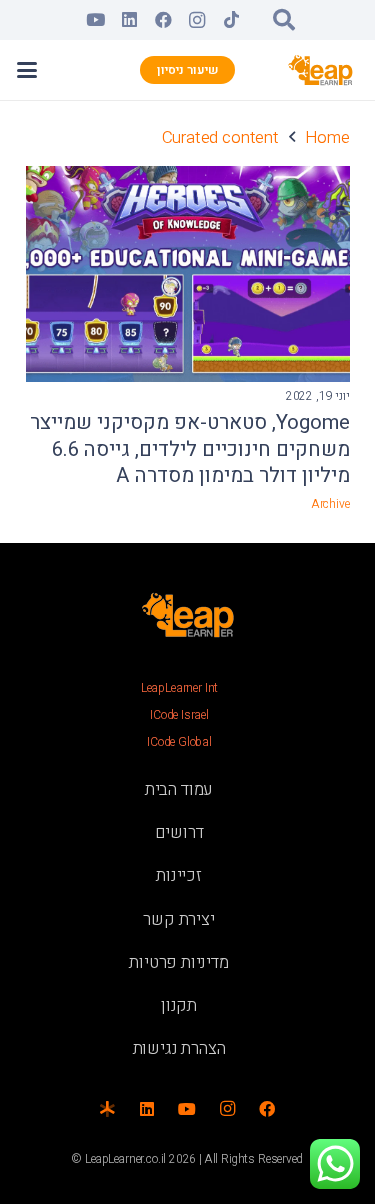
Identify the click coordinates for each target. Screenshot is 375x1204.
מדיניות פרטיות (179, 962)
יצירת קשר (178, 919)
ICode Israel (179, 715)
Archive (330, 504)
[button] (284, 20)
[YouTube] (95, 20)
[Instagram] (197, 20)
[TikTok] (231, 20)
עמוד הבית (179, 789)
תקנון (179, 1005)
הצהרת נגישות (179, 1048)
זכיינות (179, 875)
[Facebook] (163, 20)
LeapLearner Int (179, 688)
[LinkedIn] (129, 20)
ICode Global (179, 742)
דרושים (179, 832)
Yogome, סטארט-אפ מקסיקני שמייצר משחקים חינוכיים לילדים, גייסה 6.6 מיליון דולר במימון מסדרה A (190, 449)
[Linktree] (107, 1109)
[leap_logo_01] (321, 70)
